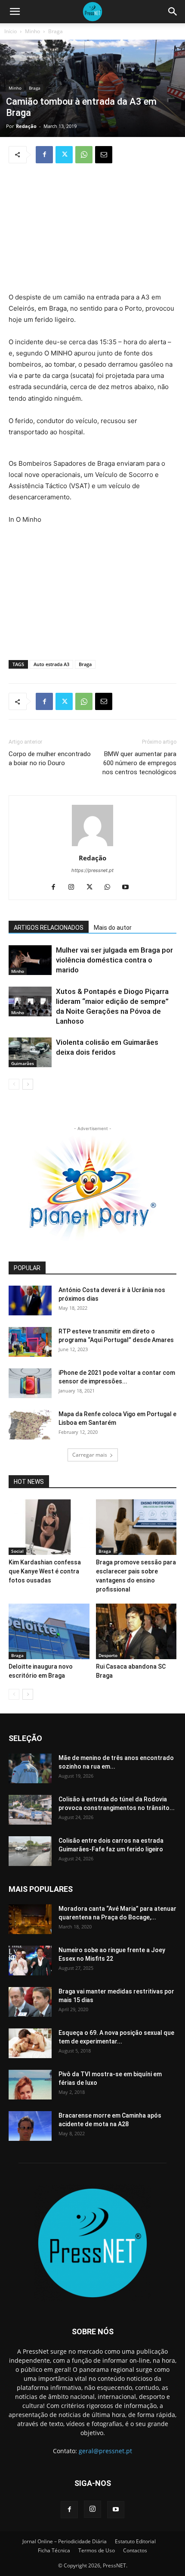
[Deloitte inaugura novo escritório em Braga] (49, 1631)
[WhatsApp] (84, 155)
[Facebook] (44, 155)
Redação (26, 126)
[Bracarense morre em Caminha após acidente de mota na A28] (30, 2126)
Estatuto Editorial (135, 2541)
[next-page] (28, 1084)
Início (11, 31)
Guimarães (23, 1063)
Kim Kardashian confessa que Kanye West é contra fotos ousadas (45, 1571)
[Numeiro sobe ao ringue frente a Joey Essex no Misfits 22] (30, 1961)
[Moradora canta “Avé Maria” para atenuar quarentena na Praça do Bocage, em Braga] (30, 1919)
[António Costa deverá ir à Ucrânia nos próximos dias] (30, 1300)
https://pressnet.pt (92, 870)
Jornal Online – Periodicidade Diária (65, 2541)
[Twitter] (64, 155)
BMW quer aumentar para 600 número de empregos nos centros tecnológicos (139, 763)
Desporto (108, 1655)
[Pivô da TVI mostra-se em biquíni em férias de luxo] (30, 2085)
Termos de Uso (97, 2550)
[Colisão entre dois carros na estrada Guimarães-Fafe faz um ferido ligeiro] (30, 1851)
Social (17, 1551)
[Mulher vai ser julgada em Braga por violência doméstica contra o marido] (30, 960)
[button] (15, 12)
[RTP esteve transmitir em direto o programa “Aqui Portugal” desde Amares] (30, 1342)
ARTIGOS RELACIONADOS (49, 928)
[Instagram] (75, 888)
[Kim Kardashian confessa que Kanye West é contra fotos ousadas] (49, 1527)
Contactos (135, 2550)
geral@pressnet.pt (105, 2451)
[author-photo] (92, 846)
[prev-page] (14, 1084)
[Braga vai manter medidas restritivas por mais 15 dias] (30, 2002)
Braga (55, 31)
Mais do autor (113, 928)
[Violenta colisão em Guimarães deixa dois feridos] (30, 1052)
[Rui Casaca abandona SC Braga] (136, 1631)
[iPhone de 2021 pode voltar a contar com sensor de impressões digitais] (30, 1383)
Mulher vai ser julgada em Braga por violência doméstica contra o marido (114, 960)
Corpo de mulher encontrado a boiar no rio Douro (50, 758)
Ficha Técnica (54, 2550)
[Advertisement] (92, 229)
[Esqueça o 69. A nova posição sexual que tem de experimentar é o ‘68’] (30, 2043)
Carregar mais (90, 1455)
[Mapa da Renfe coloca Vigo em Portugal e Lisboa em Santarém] (30, 1425)
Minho (32, 31)
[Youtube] (129, 888)
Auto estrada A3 (51, 664)
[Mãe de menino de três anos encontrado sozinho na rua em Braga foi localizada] (30, 1768)
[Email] (104, 155)
